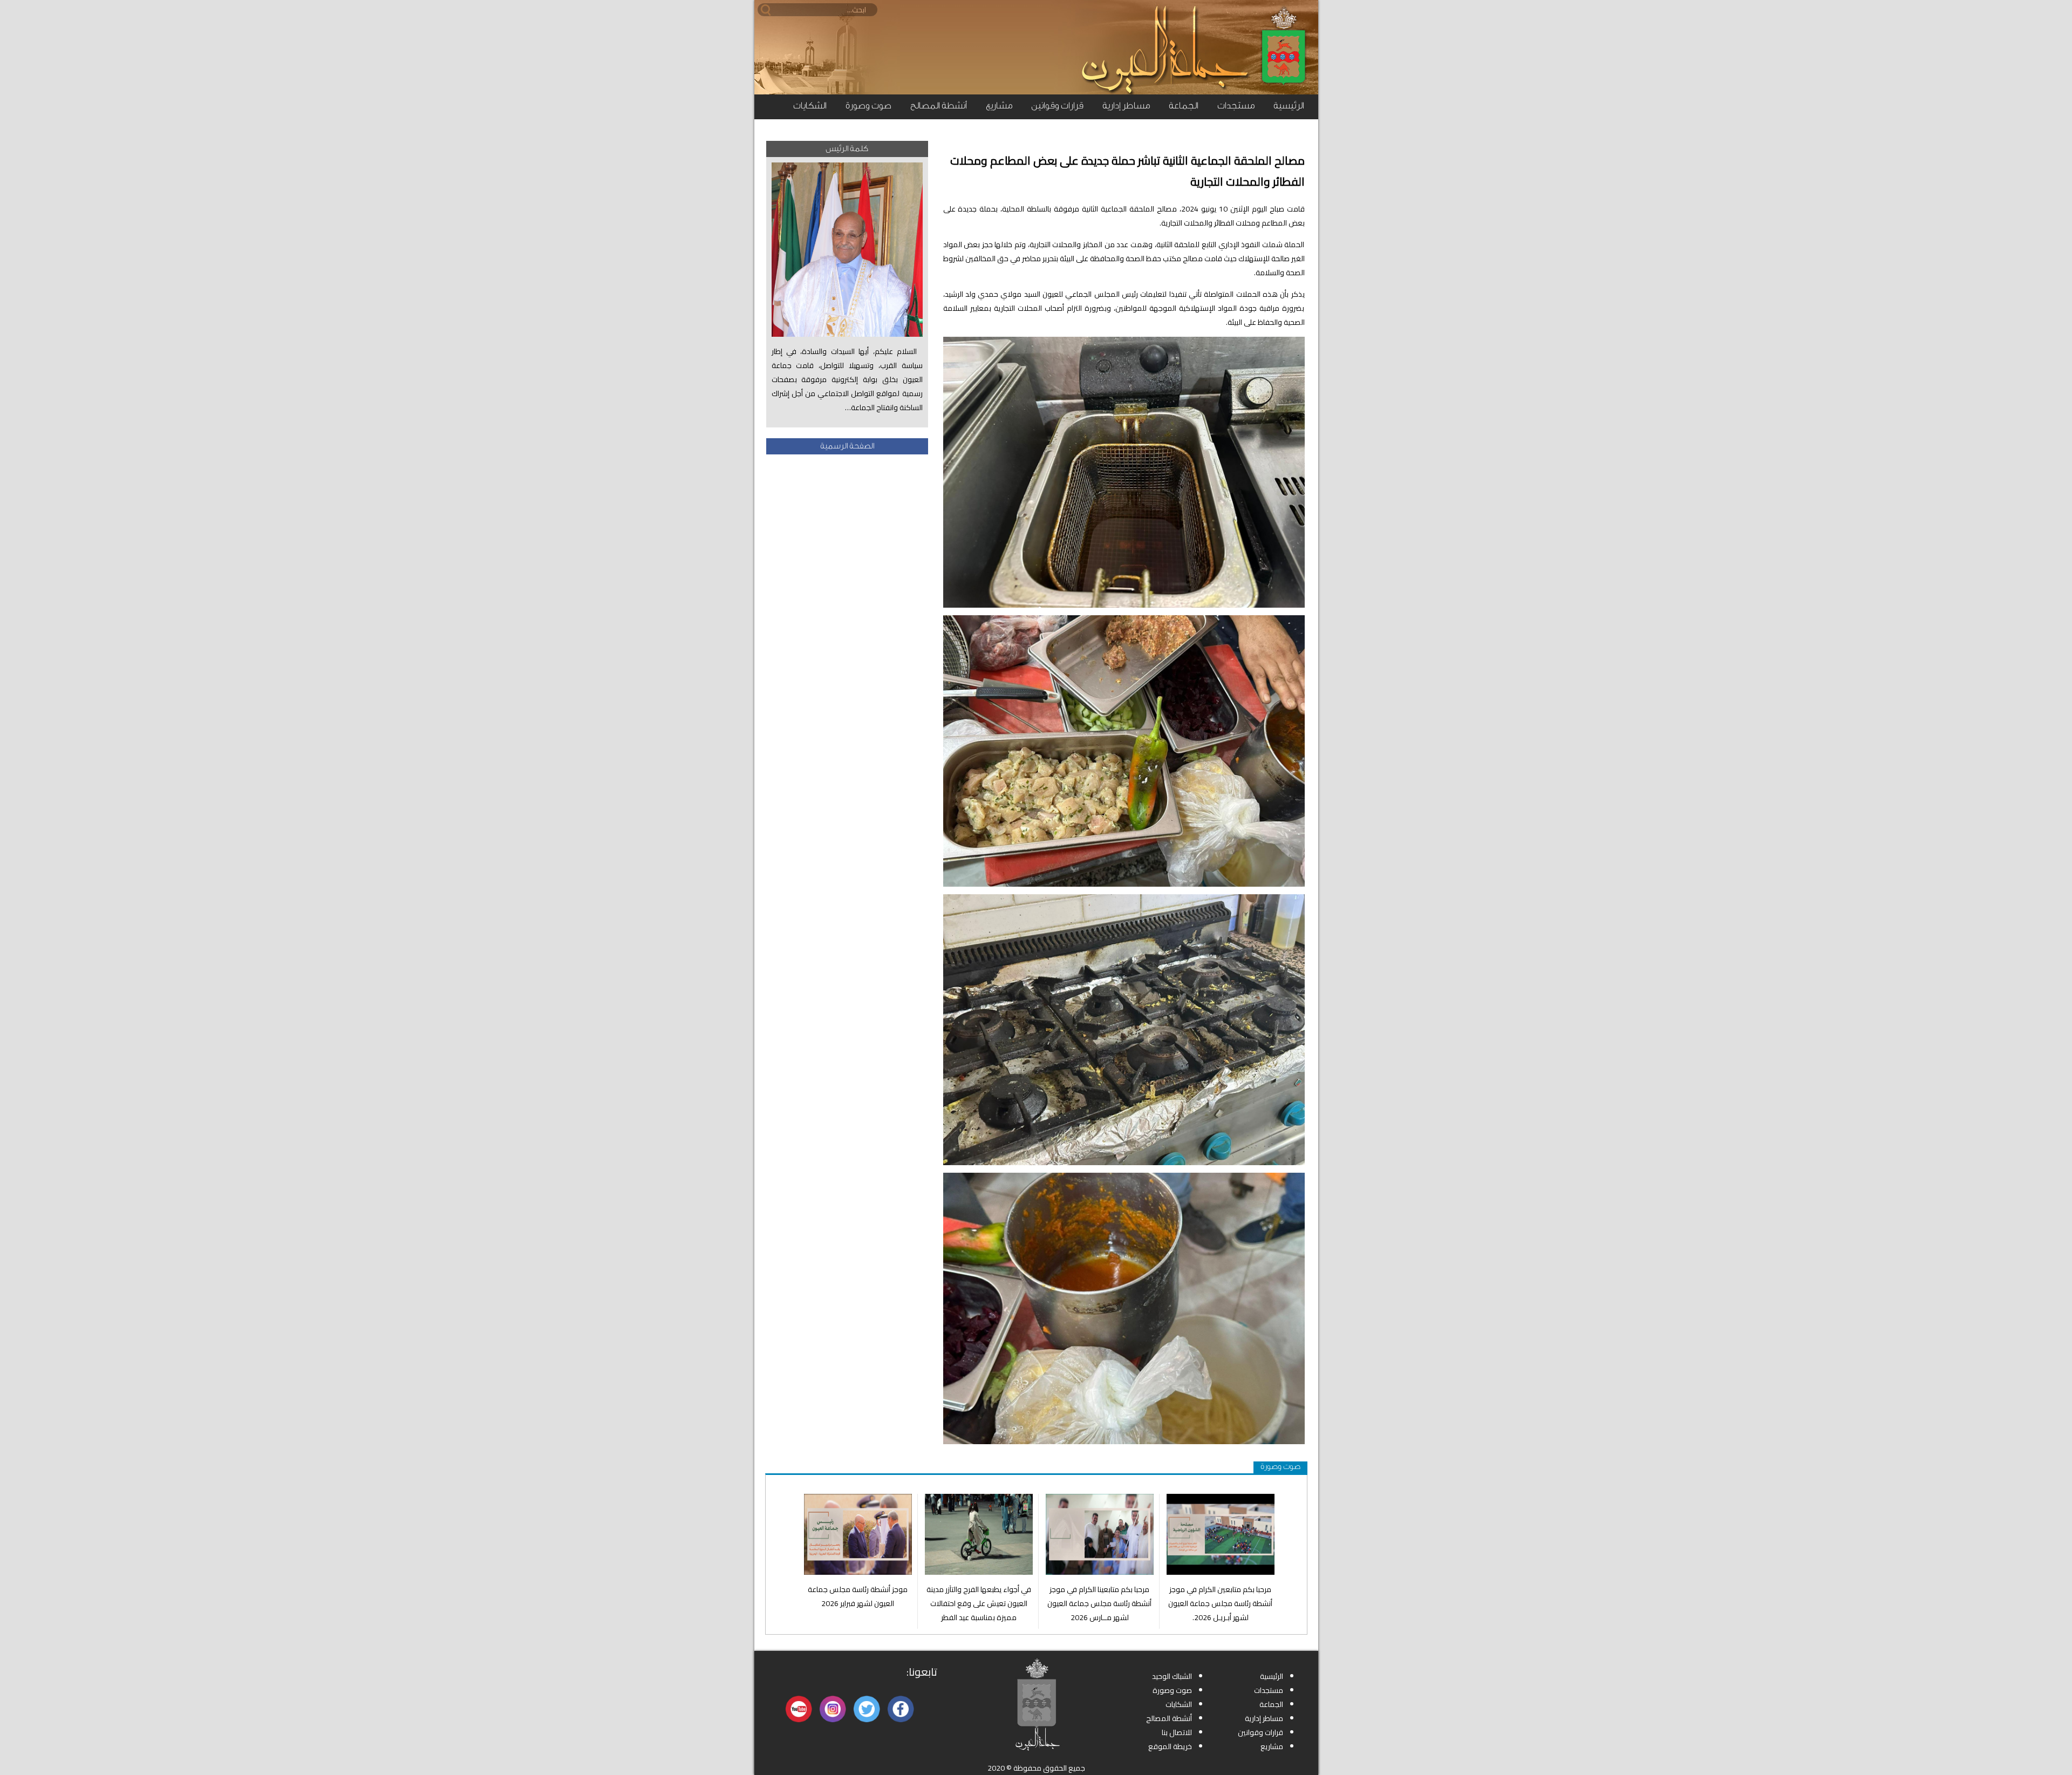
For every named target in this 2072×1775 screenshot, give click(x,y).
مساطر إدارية (1126, 106)
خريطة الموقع (1170, 1746)
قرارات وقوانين (1057, 106)
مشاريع (999, 106)
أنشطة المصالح (939, 106)
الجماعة (1184, 106)
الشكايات (810, 106)
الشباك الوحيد (1172, 1676)
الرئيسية (1289, 106)
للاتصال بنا (1177, 1732)
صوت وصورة (868, 106)
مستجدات (1236, 106)
